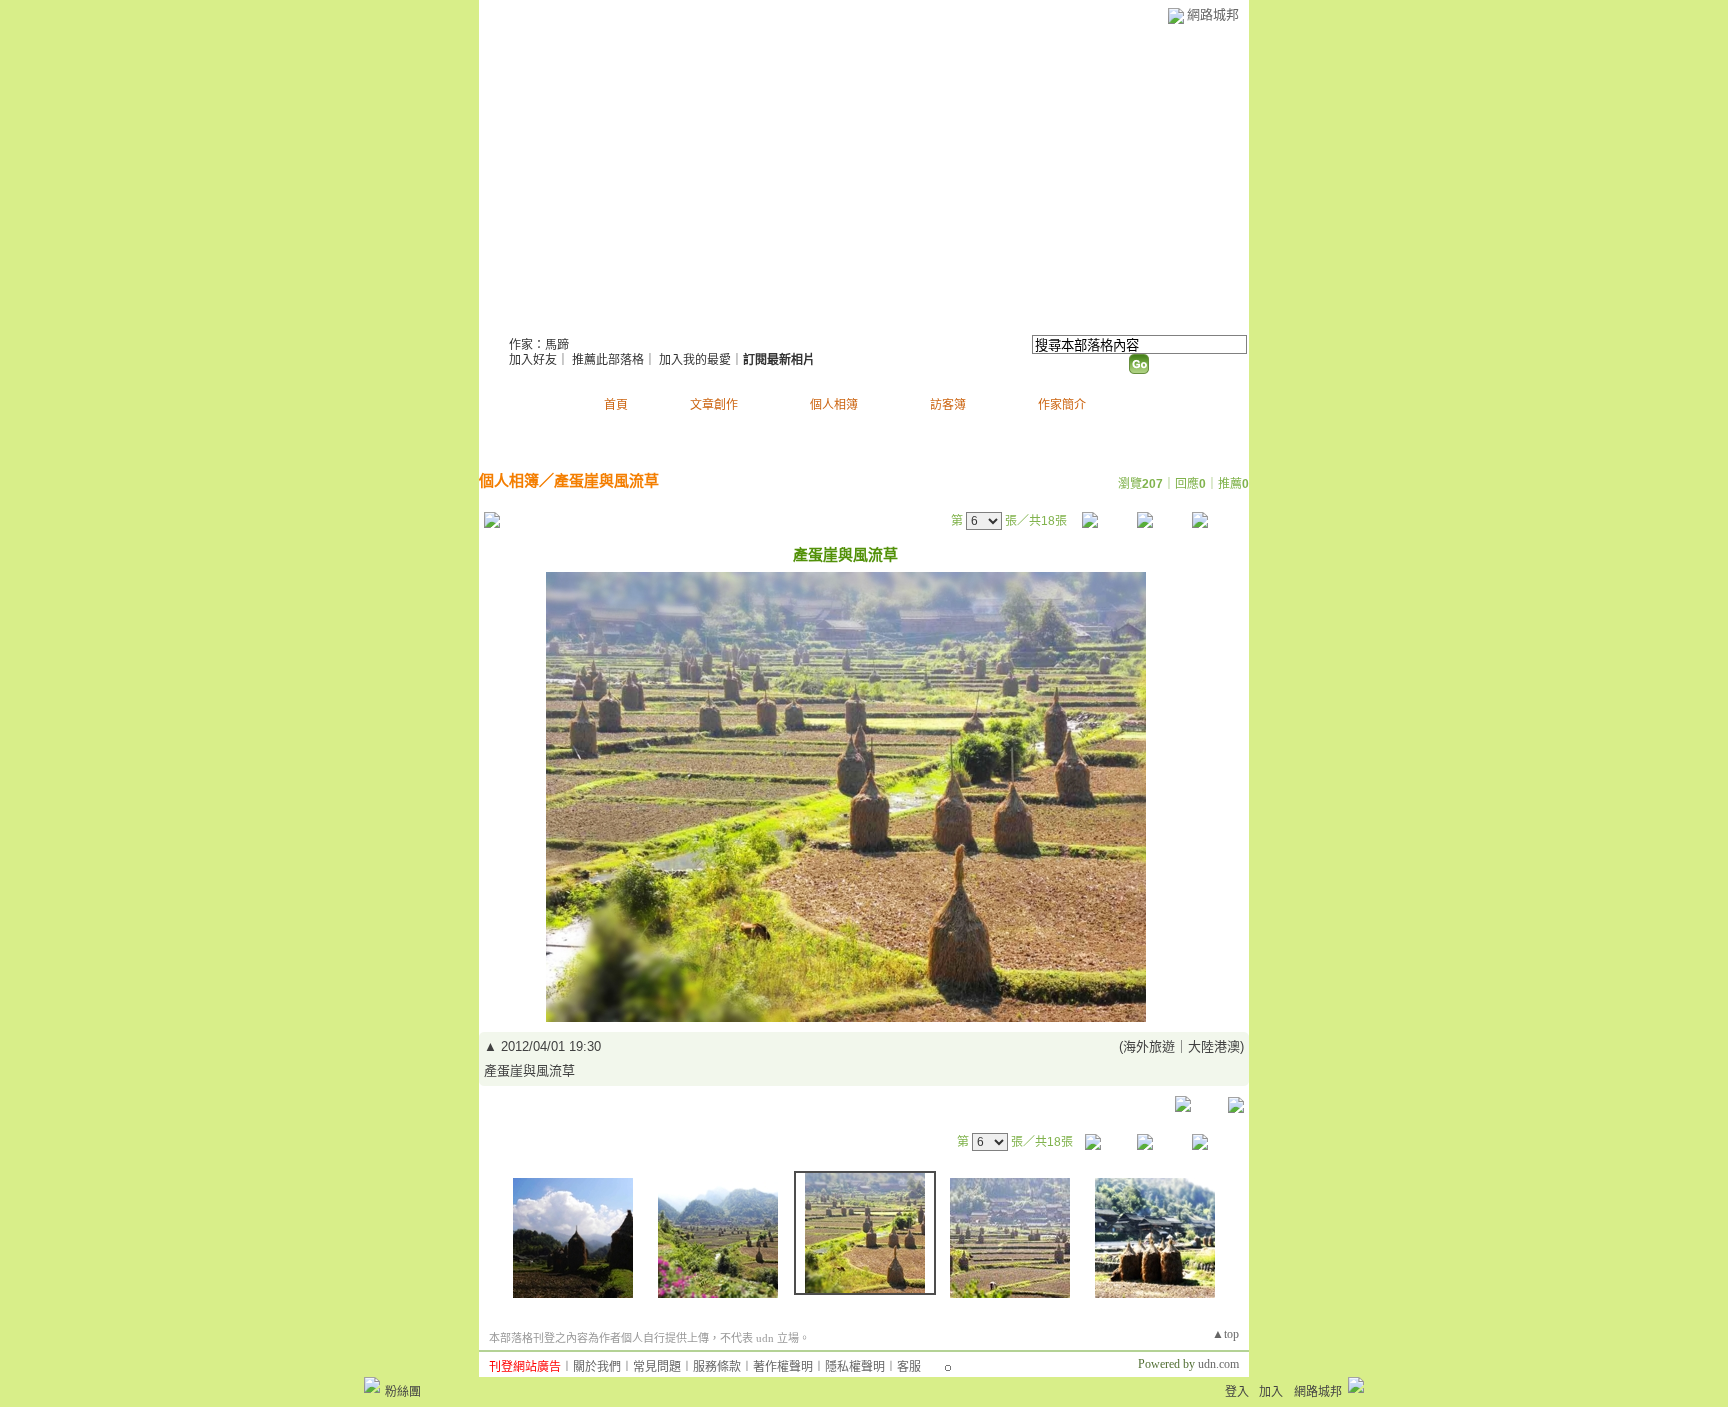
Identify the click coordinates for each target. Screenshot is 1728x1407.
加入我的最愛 (695, 360)
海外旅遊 (1149, 1046)
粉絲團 (403, 1392)
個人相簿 (834, 405)
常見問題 (657, 1367)
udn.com (1218, 1364)
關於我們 (597, 1367)
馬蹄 (534, 320)
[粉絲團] (372, 1385)
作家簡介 (1062, 405)
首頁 (616, 405)
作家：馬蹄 (539, 345)
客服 (909, 1367)
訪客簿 (948, 405)
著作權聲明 (783, 1367)
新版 (622, 320)
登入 (1237, 1392)
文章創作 (714, 405)
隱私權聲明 (855, 1367)
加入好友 (533, 360)
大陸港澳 (1214, 1046)
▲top (1225, 1334)
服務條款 (717, 1367)
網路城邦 (1213, 14)
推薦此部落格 (608, 360)
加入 (1271, 1392)
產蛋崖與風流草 (606, 480)
